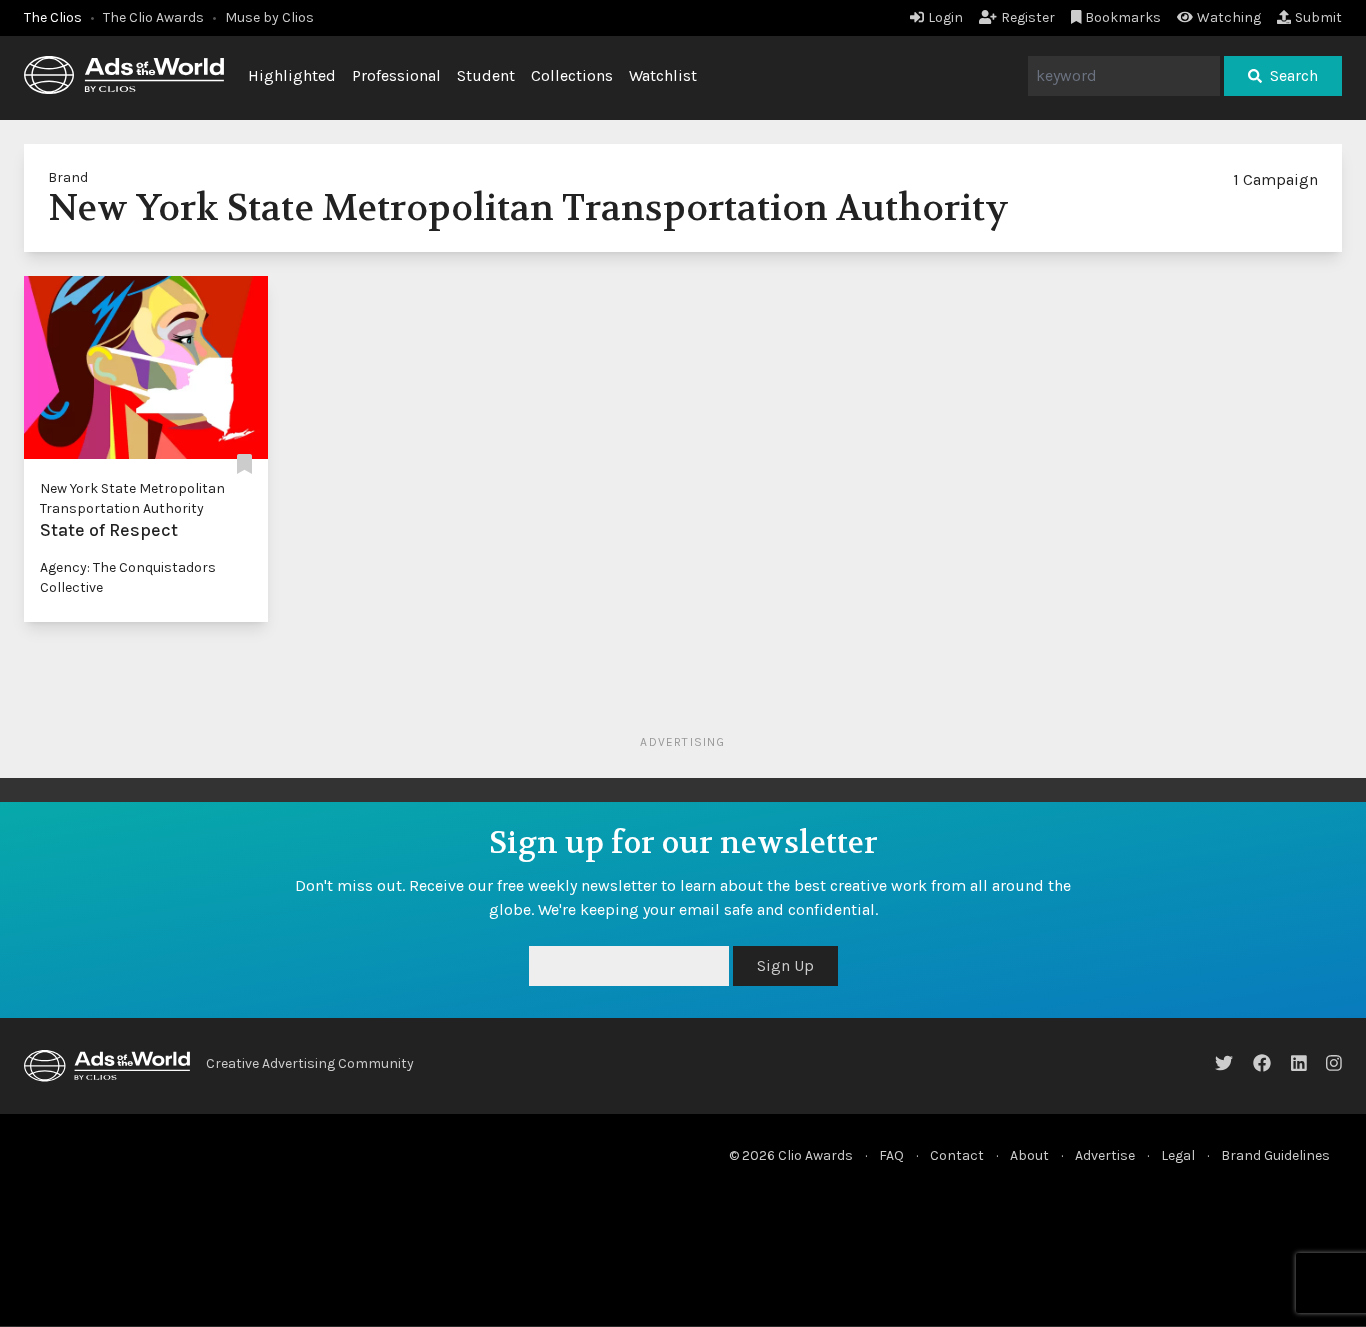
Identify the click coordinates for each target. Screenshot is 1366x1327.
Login (945, 17)
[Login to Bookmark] (244, 464)
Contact (957, 1155)
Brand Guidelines (1275, 1155)
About (1029, 1155)
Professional (396, 75)
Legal (1178, 1155)
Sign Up (785, 965)
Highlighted (292, 75)
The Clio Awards (153, 17)
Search (1294, 75)
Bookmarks (1123, 17)
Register (1028, 17)
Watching (1229, 17)
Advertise (1105, 1155)
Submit (1318, 17)
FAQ (891, 1155)
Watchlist (663, 75)
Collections (572, 75)
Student (486, 75)
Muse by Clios (269, 17)
